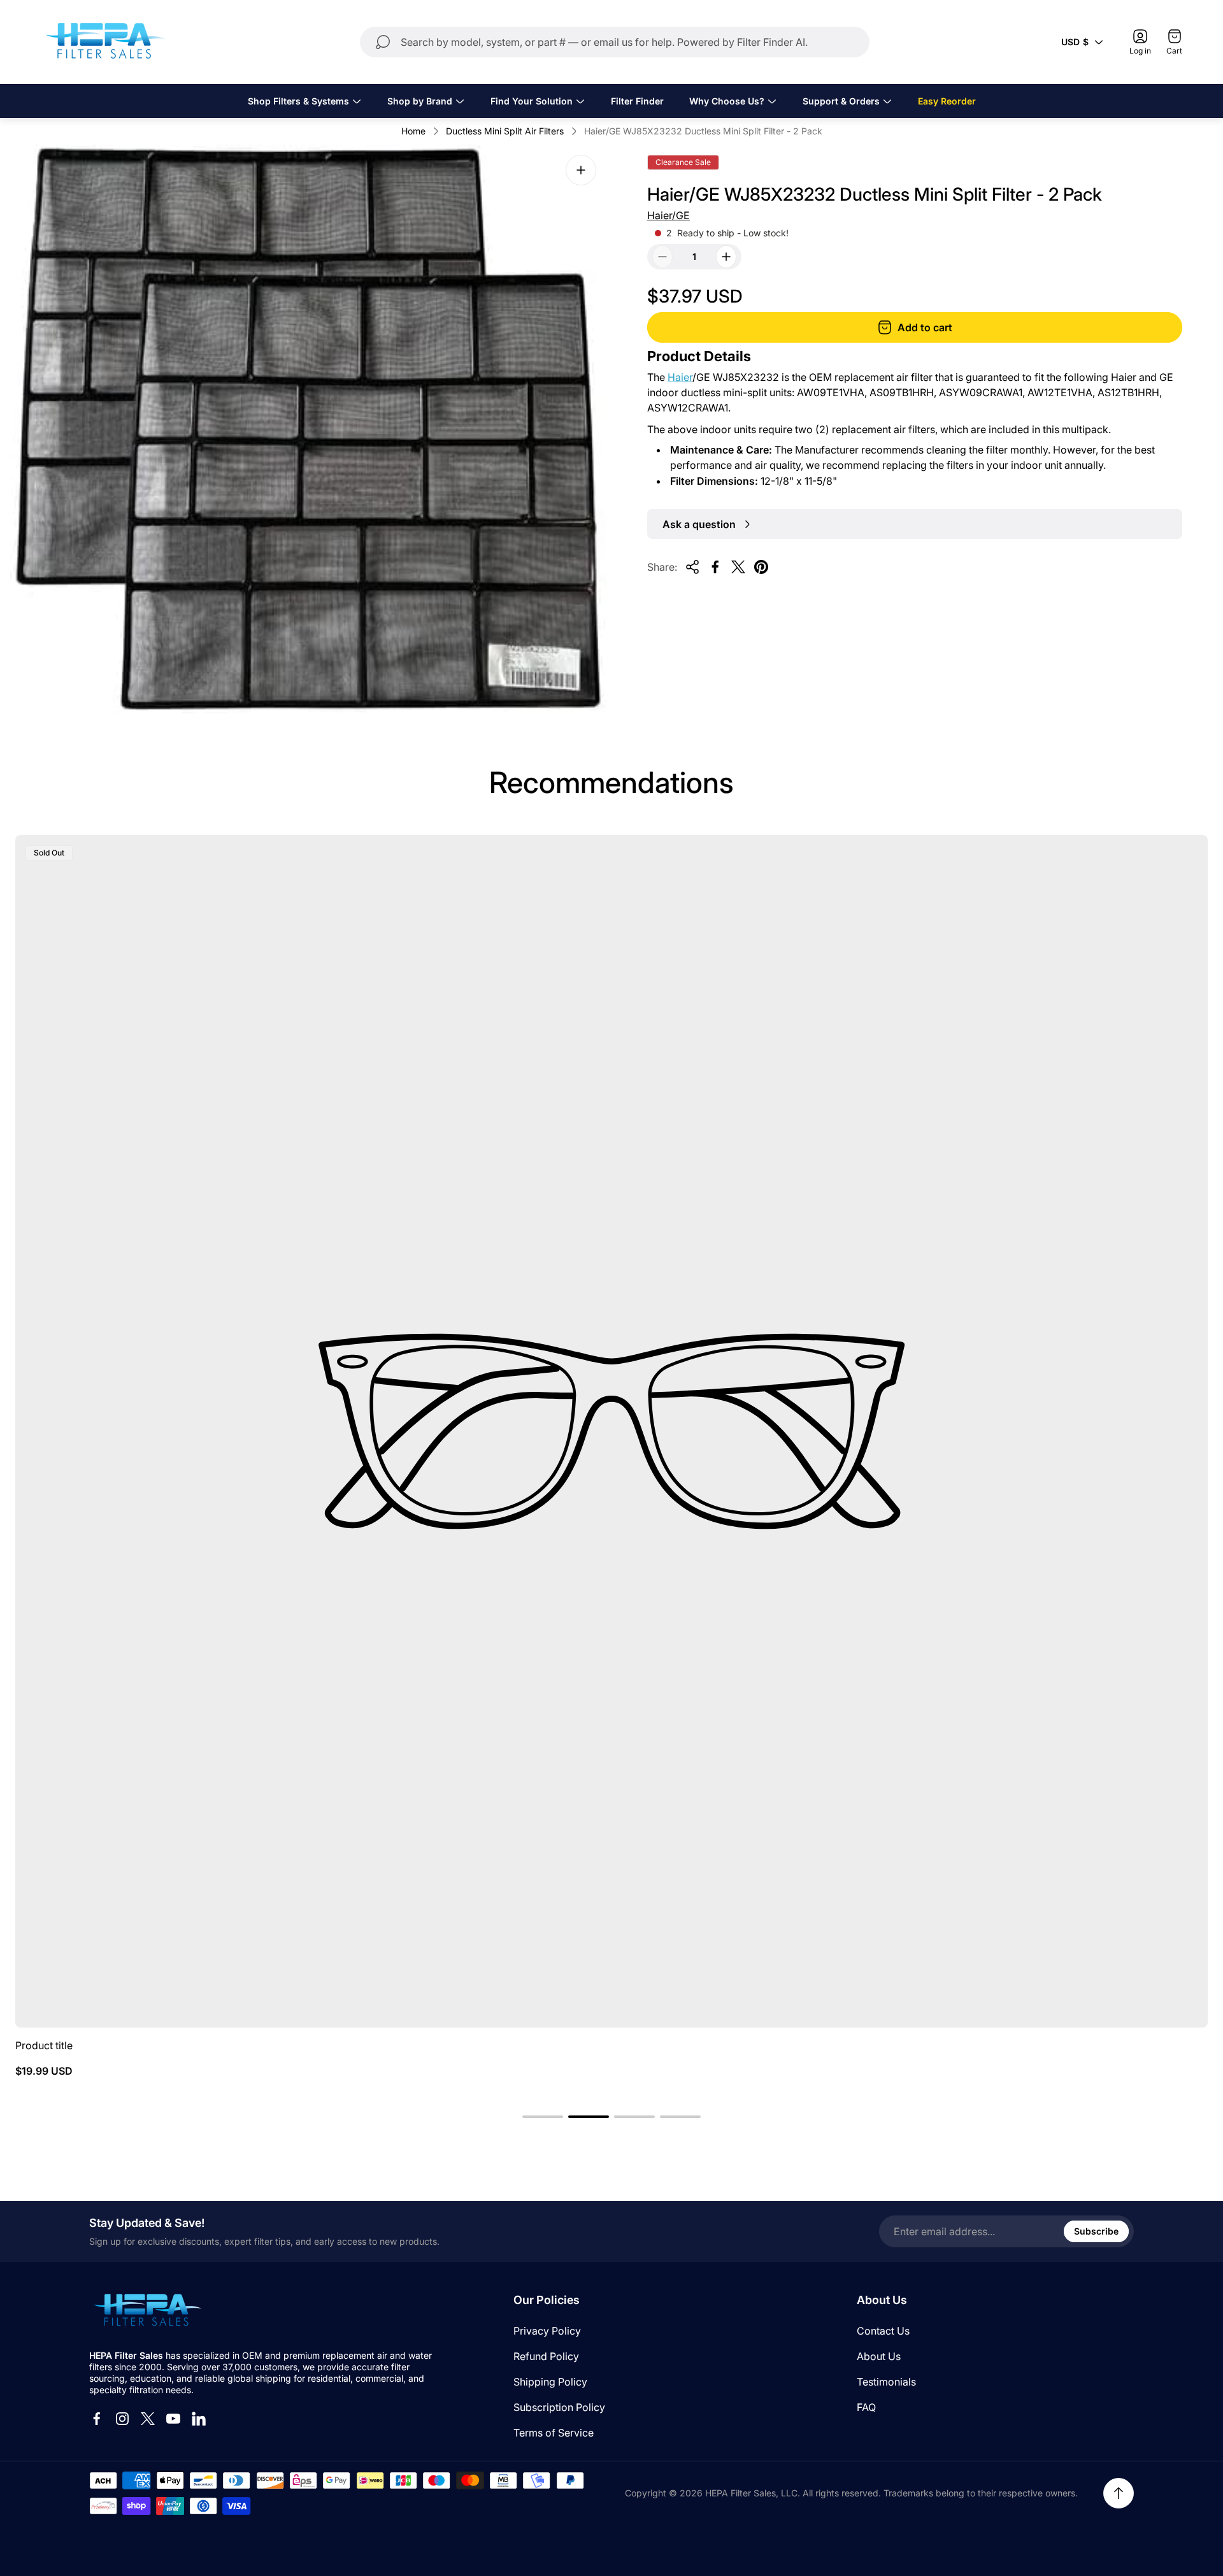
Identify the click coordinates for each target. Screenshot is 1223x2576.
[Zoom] (581, 170)
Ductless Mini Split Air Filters (505, 131)
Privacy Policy (547, 2331)
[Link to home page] (147, 2311)
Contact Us (883, 2331)
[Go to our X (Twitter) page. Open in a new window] (148, 2419)
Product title (44, 2045)
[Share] (692, 567)
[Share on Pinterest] (761, 567)
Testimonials (886, 2382)
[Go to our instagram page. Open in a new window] (122, 2419)
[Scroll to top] (1119, 2493)
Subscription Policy (559, 2407)
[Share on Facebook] (715, 567)
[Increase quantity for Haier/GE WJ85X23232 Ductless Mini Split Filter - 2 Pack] (726, 257)
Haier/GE (669, 215)
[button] (543, 2117)
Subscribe (1096, 2231)
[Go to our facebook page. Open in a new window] (97, 2419)
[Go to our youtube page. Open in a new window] (173, 2419)
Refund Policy (546, 2356)
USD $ (1075, 42)
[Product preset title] (611, 1431)
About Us (879, 2356)
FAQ (866, 2407)
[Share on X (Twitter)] (738, 567)
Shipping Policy (550, 2382)
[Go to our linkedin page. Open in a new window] (199, 2419)
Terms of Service (554, 2433)
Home (413, 131)
